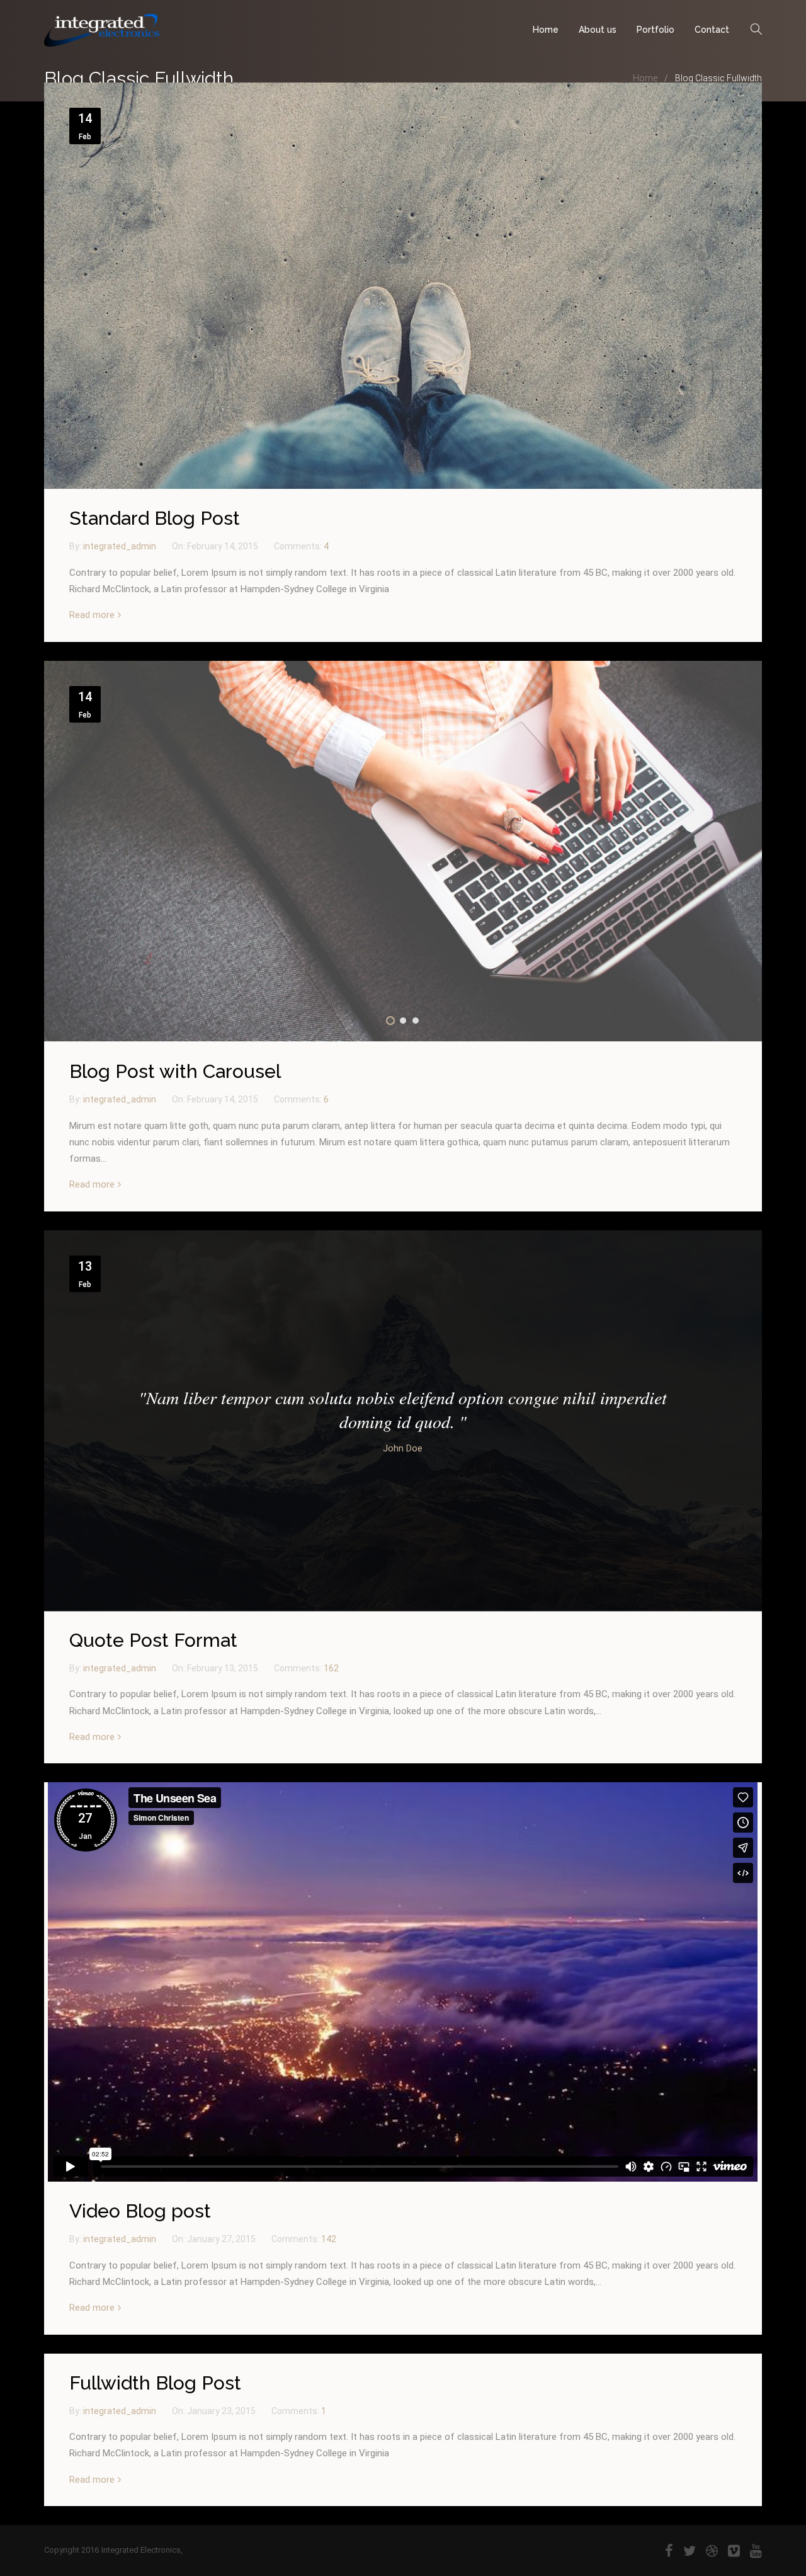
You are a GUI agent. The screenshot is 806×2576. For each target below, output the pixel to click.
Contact (712, 30)
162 (331, 1668)
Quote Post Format (153, 1640)
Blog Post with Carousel (175, 1071)
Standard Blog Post (155, 518)
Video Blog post (140, 2211)
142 (329, 2239)
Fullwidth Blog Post (155, 2383)
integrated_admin (121, 546)
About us (598, 30)
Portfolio (656, 30)
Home (546, 30)
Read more (92, 615)
